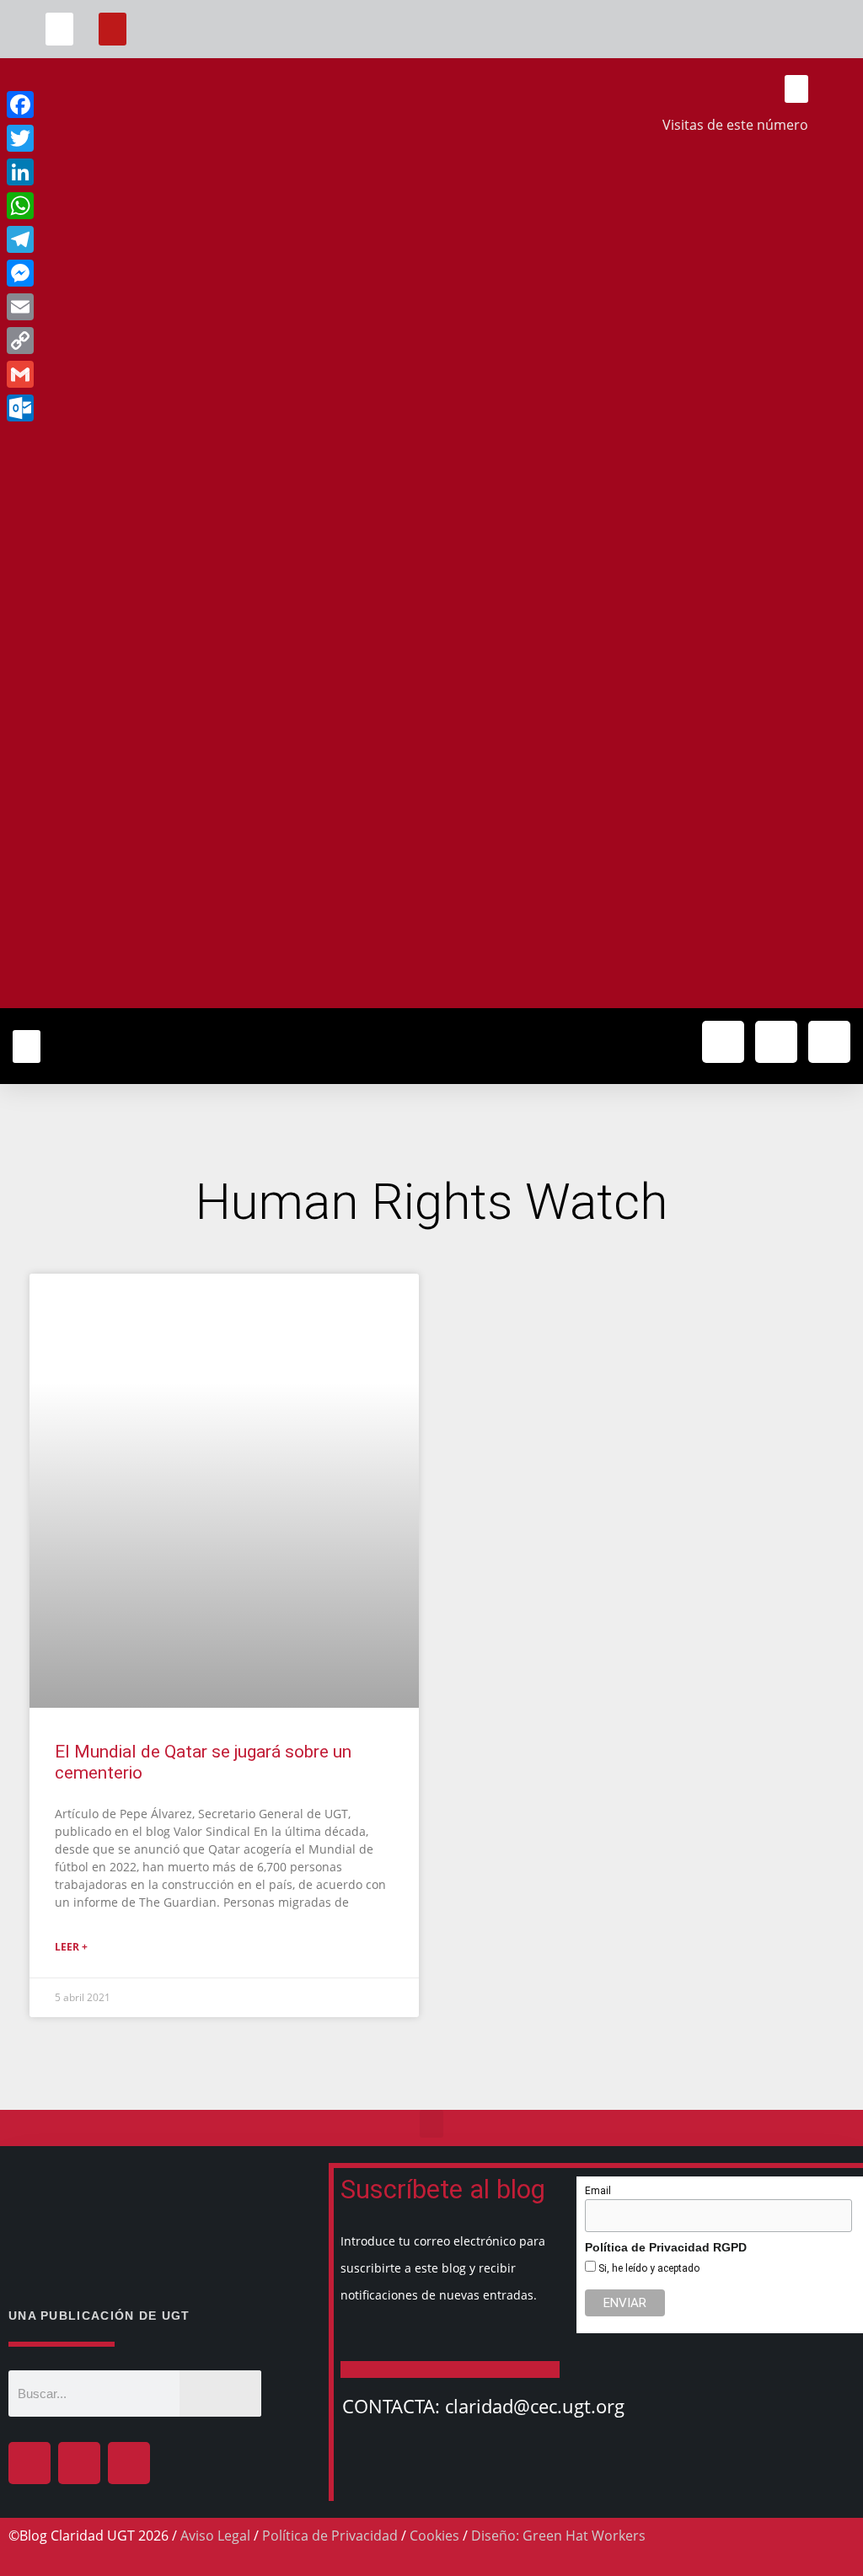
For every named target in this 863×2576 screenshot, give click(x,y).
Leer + (71, 1947)
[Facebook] (29, 2463)
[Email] (133, 307)
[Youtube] (829, 1042)
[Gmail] (133, 374)
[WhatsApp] (133, 206)
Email (598, 2191)
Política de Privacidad (330, 2536)
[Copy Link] (133, 341)
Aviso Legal (215, 2536)
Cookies (434, 2536)
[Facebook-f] (723, 1042)
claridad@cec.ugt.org (535, 2406)
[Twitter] (776, 1042)
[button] (59, 29)
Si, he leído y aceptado (648, 2268)
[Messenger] (133, 273)
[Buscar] (221, 2394)
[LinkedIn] (133, 172)
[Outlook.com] (133, 408)
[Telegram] (133, 239)
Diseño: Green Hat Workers (558, 2536)
